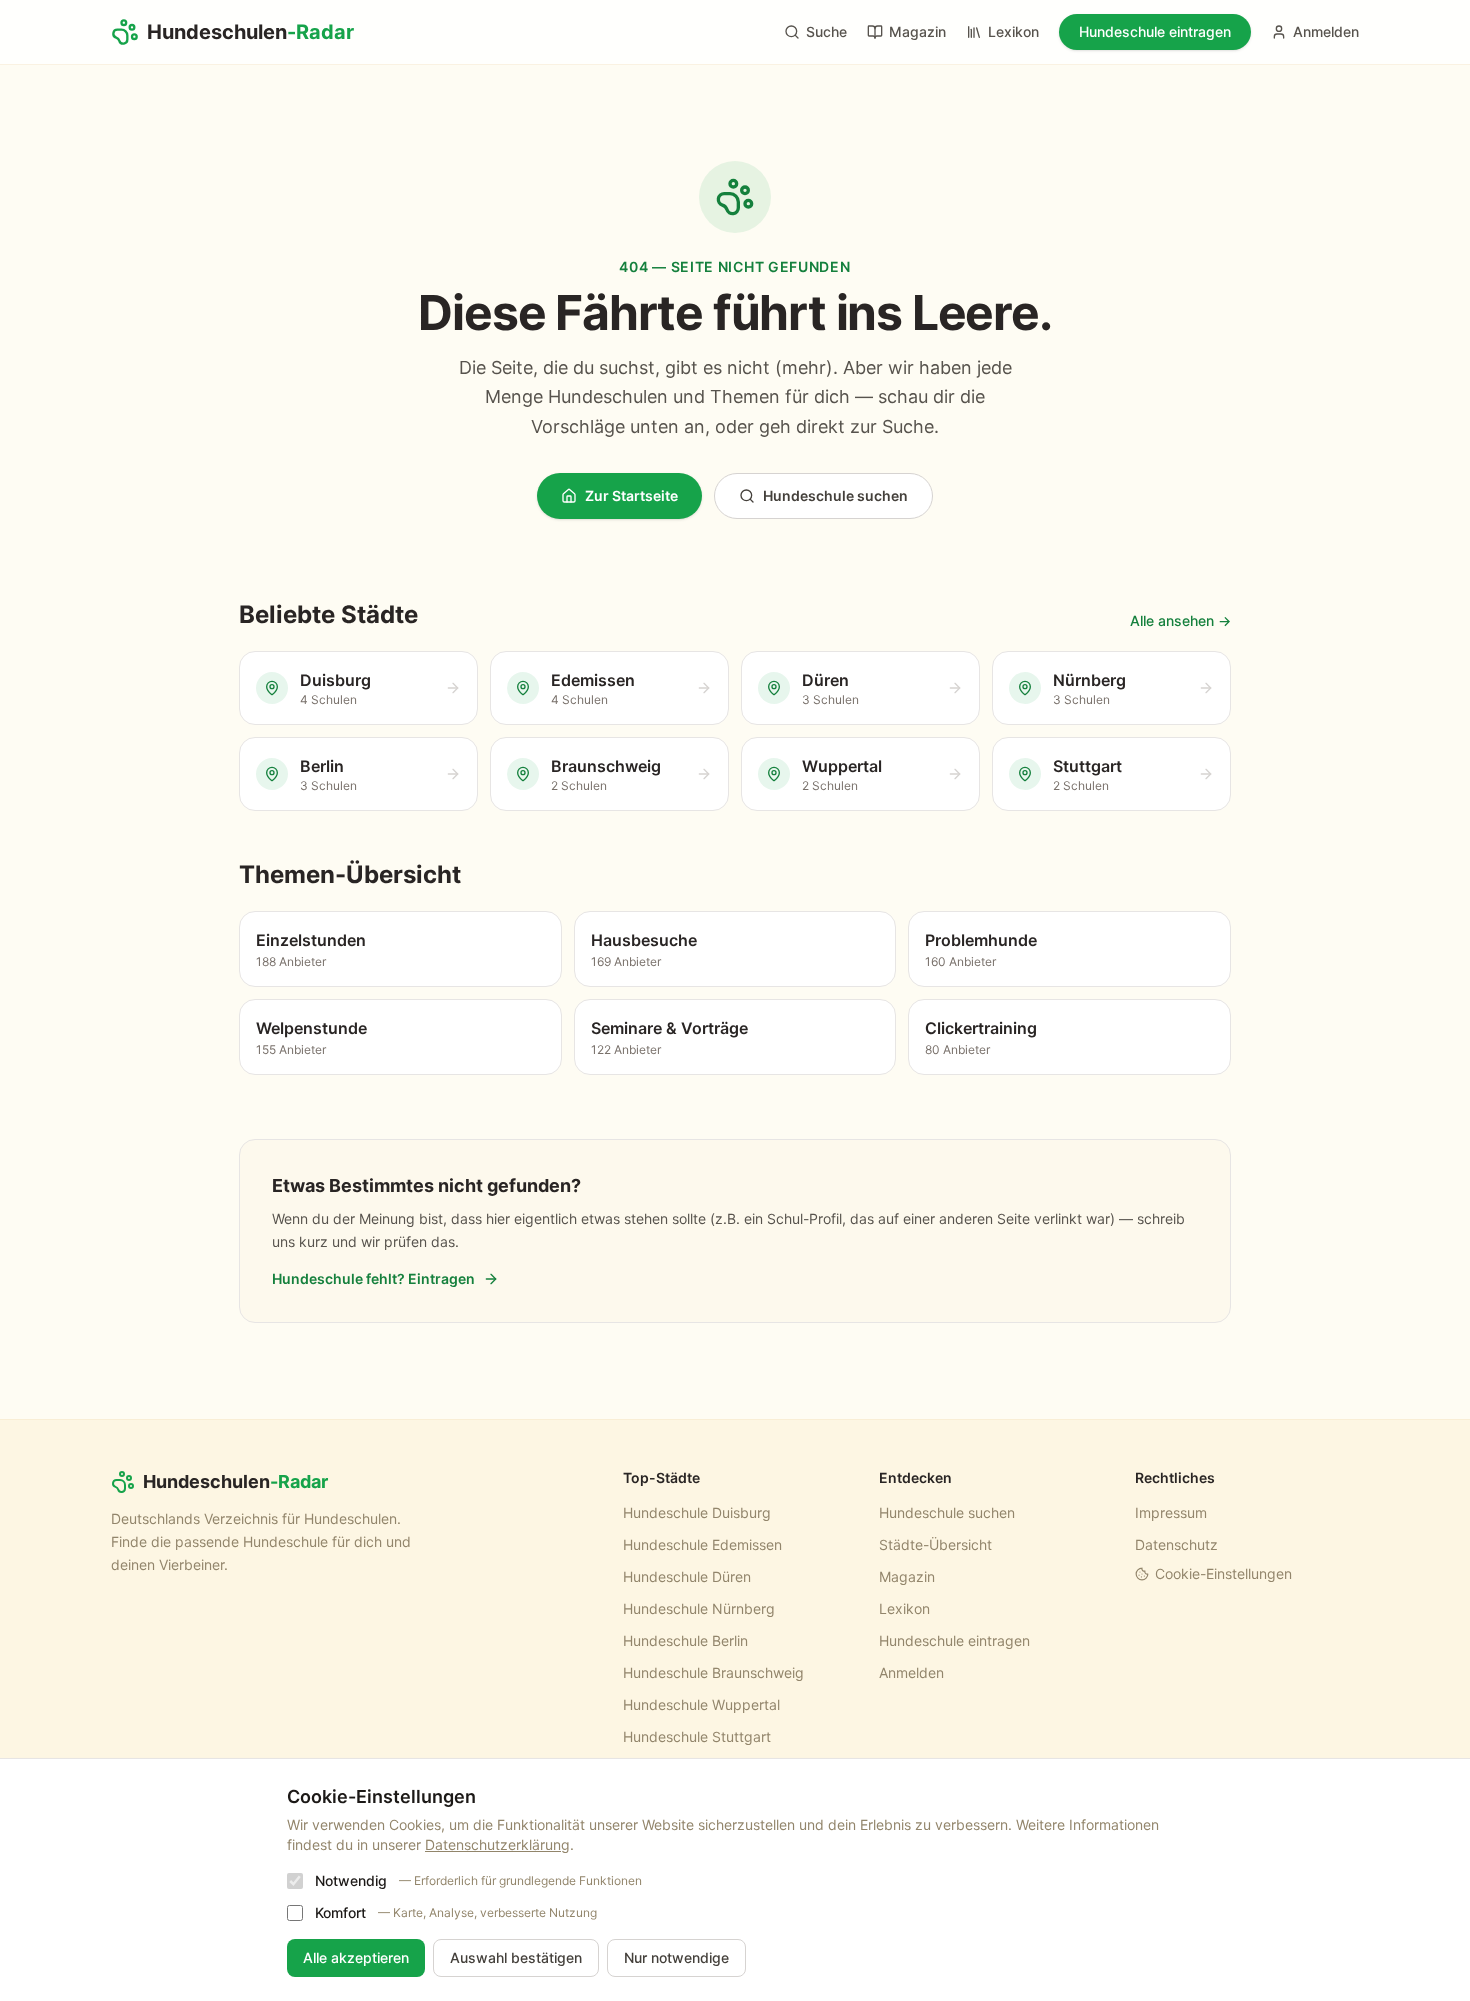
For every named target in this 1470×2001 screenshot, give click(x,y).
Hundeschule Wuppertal (701, 1704)
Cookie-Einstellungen (1223, 1573)
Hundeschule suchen (835, 495)
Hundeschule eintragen (1155, 31)
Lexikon (1013, 31)
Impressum (1171, 1512)
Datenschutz (1176, 1544)
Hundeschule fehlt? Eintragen (373, 1278)
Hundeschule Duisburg (697, 1512)
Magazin (917, 31)
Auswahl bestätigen (516, 1957)
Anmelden (1326, 31)
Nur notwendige (676, 1957)
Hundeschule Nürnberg (699, 1608)
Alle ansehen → (1180, 620)
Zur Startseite (631, 495)
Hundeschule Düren (687, 1576)
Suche (826, 31)
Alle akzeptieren (356, 1957)
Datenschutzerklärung (497, 1844)
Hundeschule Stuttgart (697, 1736)
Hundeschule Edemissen (702, 1544)
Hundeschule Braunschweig (713, 1672)
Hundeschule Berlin (685, 1640)
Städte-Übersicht (935, 1544)
